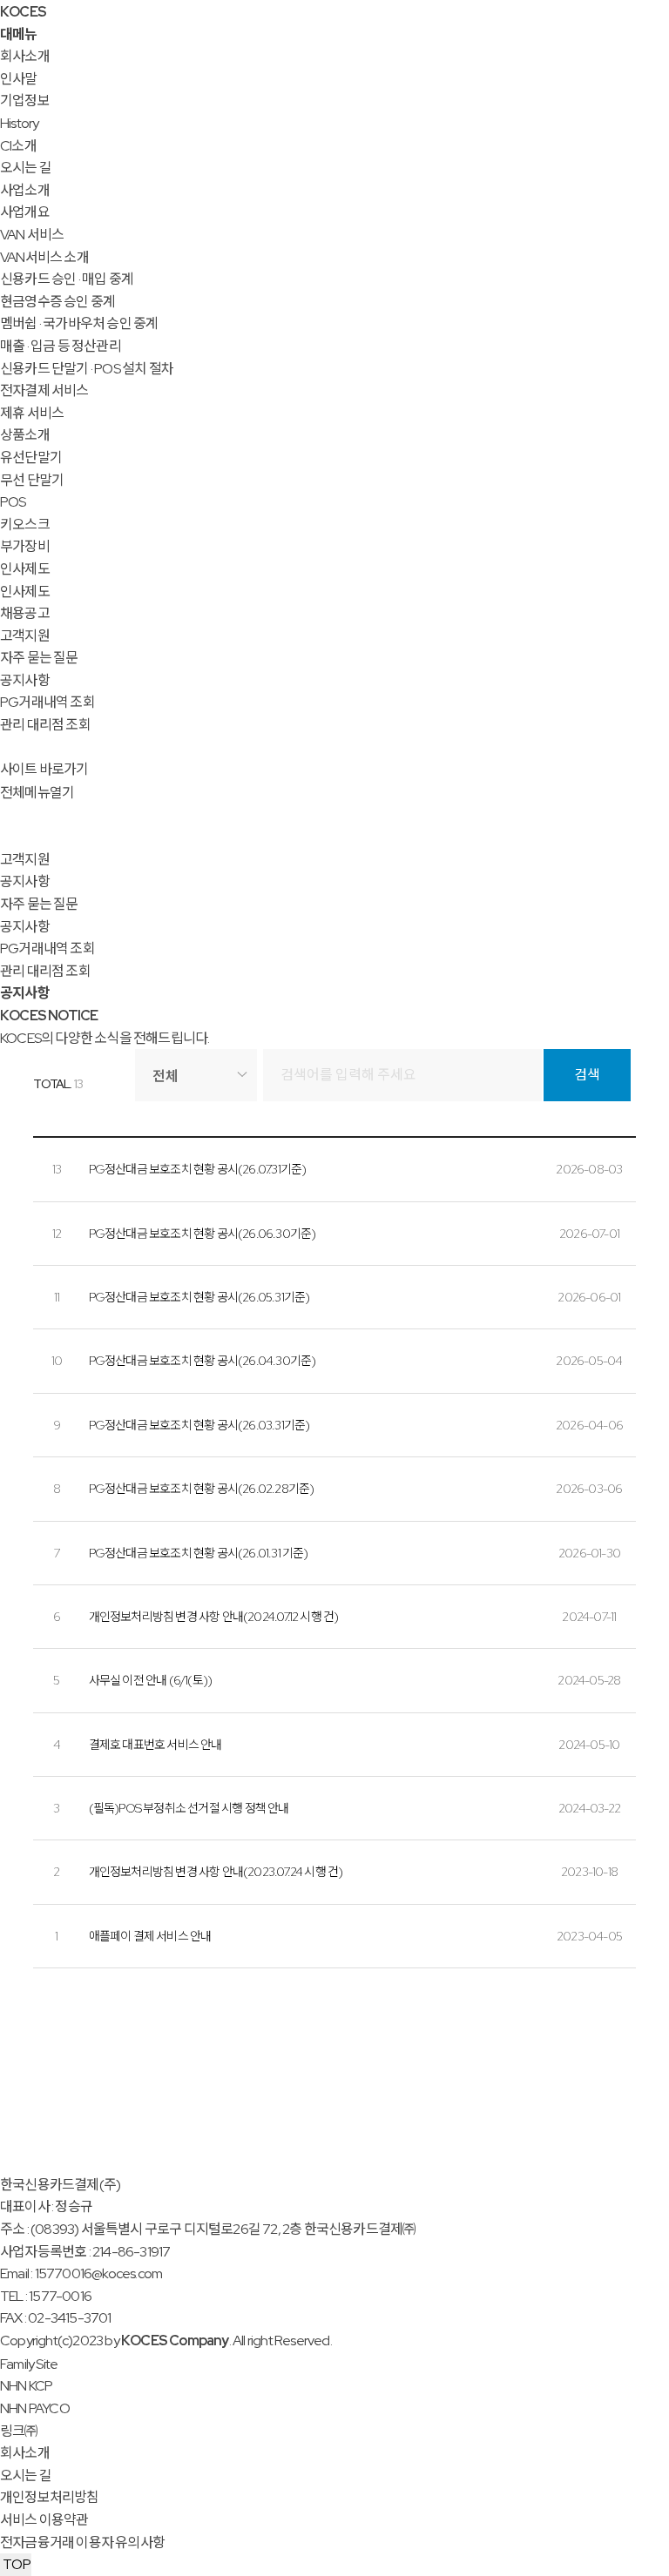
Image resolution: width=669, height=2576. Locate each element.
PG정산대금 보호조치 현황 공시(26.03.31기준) (199, 1425)
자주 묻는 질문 (39, 658)
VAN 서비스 (32, 235)
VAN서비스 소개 (44, 257)
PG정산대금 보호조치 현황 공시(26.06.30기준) (203, 1234)
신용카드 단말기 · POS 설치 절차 (87, 369)
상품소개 (25, 435)
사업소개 (25, 190)
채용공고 (25, 613)
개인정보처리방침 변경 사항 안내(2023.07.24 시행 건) (216, 1872)
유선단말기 (31, 457)
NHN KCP (26, 2386)
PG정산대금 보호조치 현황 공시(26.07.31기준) (198, 1169)
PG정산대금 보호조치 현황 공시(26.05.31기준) (199, 1297)
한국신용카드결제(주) (60, 2185)
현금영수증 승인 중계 (57, 302)
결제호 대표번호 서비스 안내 (155, 1745)
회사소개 (25, 56)
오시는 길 (26, 168)
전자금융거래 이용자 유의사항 (82, 2542)
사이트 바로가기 (44, 769)
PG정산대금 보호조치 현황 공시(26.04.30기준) (203, 1361)
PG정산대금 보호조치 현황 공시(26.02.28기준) (202, 1489)
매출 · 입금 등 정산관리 (61, 346)
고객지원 (25, 636)
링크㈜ (19, 2431)
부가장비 (25, 546)
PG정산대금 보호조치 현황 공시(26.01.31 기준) (199, 1553)
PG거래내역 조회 (47, 702)
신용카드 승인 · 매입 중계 (67, 279)
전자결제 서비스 (44, 390)
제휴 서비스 (32, 413)
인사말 (19, 79)
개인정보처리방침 (50, 2497)
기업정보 (25, 101)
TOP (16, 2564)
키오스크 (25, 525)
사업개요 (25, 212)
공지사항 (25, 680)
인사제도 (25, 569)
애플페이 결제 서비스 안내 (150, 1936)
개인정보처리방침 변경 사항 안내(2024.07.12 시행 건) (214, 1617)
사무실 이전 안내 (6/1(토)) (151, 1680)
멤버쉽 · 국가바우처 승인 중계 (79, 323)
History (19, 123)
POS (13, 502)
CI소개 (18, 146)
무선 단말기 (32, 480)
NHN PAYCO (35, 2408)
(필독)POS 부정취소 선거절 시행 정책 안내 (189, 1808)
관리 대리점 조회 (45, 725)
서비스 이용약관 (44, 2520)
